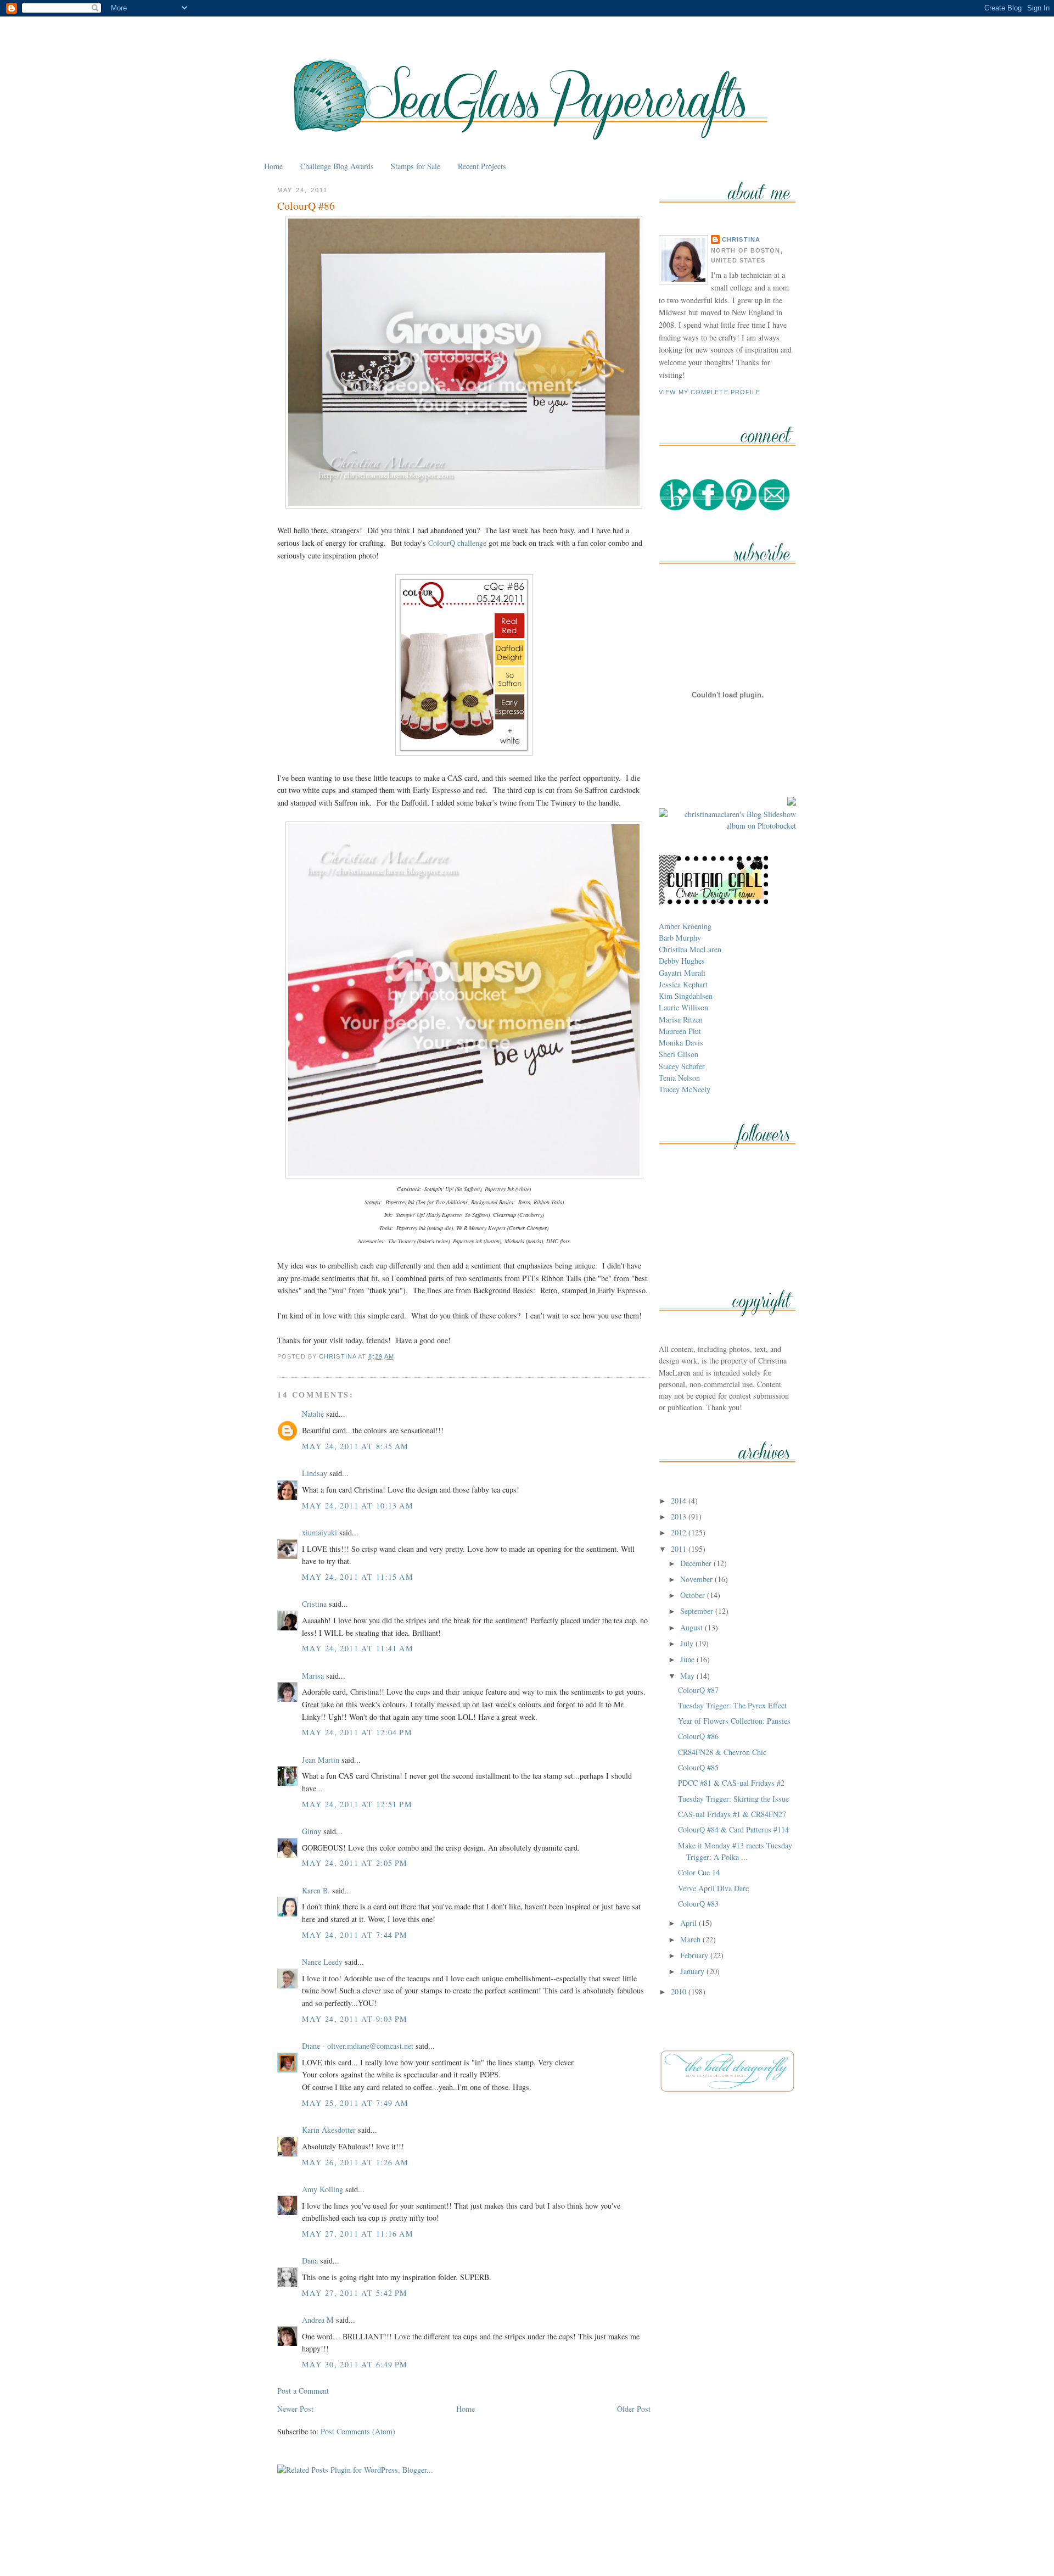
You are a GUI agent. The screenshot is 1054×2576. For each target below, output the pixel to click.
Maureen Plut (680, 1031)
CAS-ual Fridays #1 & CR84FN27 (732, 1814)
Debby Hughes (682, 961)
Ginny (312, 1831)
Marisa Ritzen (681, 1019)
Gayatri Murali (682, 973)
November (697, 1579)
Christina (741, 239)
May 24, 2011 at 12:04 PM (357, 1732)
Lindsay (315, 1473)
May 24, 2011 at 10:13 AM (358, 1505)
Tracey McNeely (685, 1089)
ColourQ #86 (698, 1736)
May (688, 1676)
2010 (680, 1991)
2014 (680, 1501)
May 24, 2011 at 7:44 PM (355, 1935)
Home (273, 166)
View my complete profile (710, 392)
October (694, 1595)
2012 (680, 1532)
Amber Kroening (685, 926)
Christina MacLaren (690, 949)
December (697, 1563)
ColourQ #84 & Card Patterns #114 (733, 1829)
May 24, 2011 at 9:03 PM (355, 2019)
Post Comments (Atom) (358, 2431)
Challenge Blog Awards (337, 166)
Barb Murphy (680, 938)
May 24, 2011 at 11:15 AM (358, 1577)
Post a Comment (303, 2391)
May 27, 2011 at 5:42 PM (355, 2293)
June (688, 1659)
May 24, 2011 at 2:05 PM (355, 1863)
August (693, 1627)
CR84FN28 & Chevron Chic (722, 1752)
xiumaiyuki (319, 1532)
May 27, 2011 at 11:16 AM (358, 2234)
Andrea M (318, 2320)
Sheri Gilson (679, 1054)
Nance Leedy (322, 1962)
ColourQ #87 (698, 1690)
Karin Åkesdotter (329, 2130)
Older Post (634, 2409)
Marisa (313, 1676)
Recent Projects (482, 166)
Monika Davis (681, 1043)
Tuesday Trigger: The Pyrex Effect (732, 1705)
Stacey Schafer (682, 1066)
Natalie (313, 1414)
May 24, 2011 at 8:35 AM (355, 1446)
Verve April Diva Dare (713, 1888)
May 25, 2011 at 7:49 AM (355, 2103)
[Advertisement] (527, 2542)
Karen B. (316, 1890)
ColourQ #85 (698, 1767)
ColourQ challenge (457, 543)
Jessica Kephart (683, 984)
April (689, 1923)
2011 (680, 1549)
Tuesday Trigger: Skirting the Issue (733, 1799)
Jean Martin (321, 1760)
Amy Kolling (323, 2189)
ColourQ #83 (698, 1904)
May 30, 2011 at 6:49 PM (355, 2364)
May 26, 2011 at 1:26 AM (355, 2162)
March (691, 1939)
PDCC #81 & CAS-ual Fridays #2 (731, 1783)
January (693, 1971)
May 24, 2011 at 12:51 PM (357, 1804)
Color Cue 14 (699, 1872)
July (688, 1643)
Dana (310, 2261)
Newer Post (295, 2409)
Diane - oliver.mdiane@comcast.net (358, 2046)
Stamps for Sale (416, 166)
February (695, 1955)
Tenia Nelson (679, 1078)
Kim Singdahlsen (686, 996)
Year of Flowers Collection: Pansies (734, 1721)
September (698, 1611)
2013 (680, 1516)
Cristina (314, 1604)
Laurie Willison (683, 1007)
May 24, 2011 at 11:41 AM (358, 1648)
